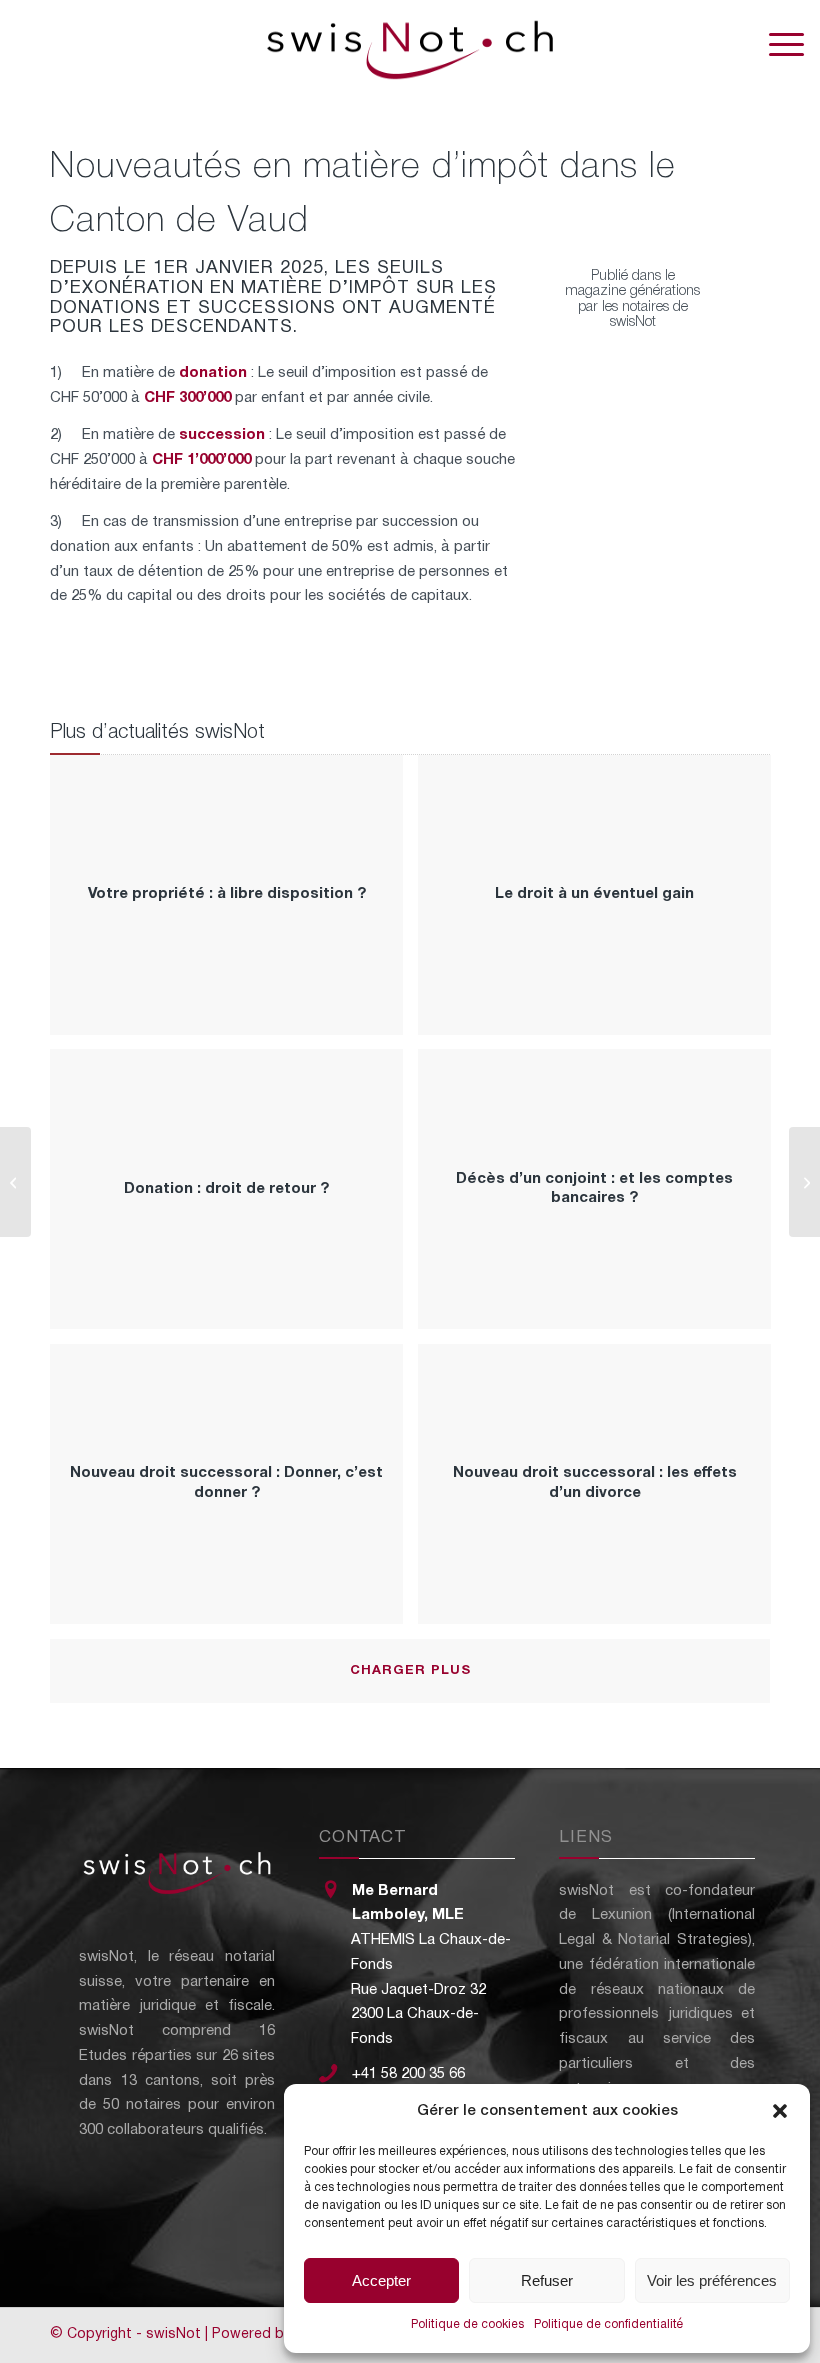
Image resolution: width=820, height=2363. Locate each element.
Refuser (547, 2280)
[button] (780, 2111)
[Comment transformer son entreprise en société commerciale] (15, 1182)
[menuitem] (776, 45)
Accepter (381, 2280)
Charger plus (410, 1671)
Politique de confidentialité (608, 2324)
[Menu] (776, 45)
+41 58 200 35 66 (408, 2074)
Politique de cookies (467, 2324)
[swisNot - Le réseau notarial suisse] (410, 45)
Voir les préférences (712, 2280)
